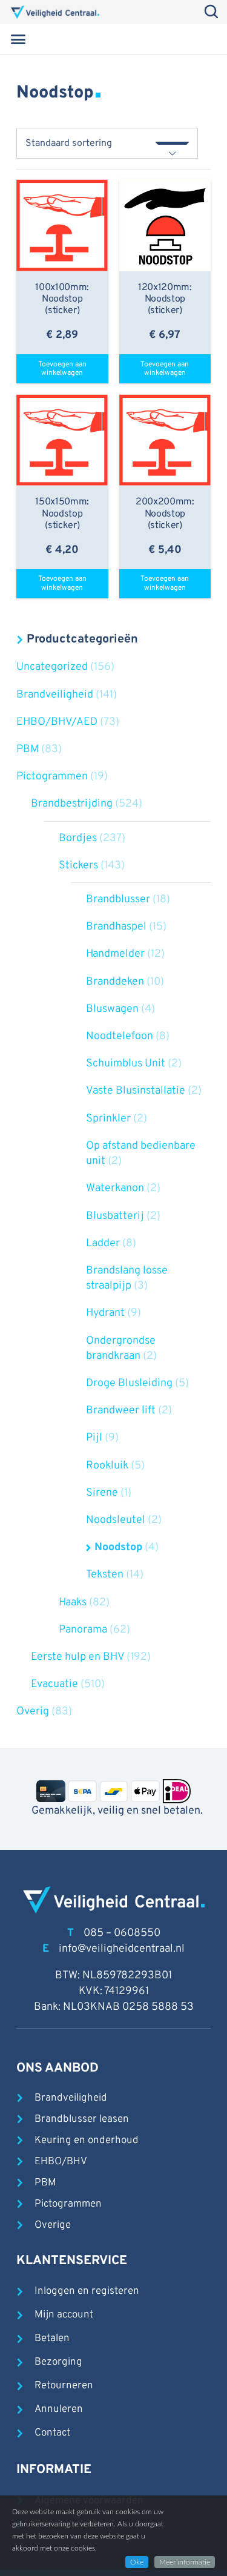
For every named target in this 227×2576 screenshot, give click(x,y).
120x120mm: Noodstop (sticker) (165, 299)
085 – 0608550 (122, 1933)
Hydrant (105, 1313)
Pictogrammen (52, 777)
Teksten (105, 1575)
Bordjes (78, 838)
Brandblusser (118, 900)
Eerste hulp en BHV (77, 1657)
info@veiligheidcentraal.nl (122, 1949)
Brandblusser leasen (82, 2119)
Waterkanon (115, 1188)
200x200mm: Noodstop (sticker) (165, 514)
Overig (33, 1712)
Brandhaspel (116, 927)
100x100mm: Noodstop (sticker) (62, 299)
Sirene (102, 1493)
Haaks (73, 1603)
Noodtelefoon (120, 1036)
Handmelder (115, 954)
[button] (18, 39)
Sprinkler (108, 1119)
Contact (52, 2433)
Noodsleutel (116, 1520)
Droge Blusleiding (129, 1383)
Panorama (83, 1630)
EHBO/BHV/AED (57, 722)
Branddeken (115, 982)
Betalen (52, 2339)
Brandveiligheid (55, 695)
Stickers (78, 866)
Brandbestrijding (72, 804)
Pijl (94, 1438)
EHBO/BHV (61, 2162)
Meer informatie (185, 2562)
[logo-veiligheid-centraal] (55, 12)
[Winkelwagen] (199, 39)
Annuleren (59, 2409)
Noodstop (118, 1547)
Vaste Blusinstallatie (136, 1091)
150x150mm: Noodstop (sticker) (62, 514)
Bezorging (58, 2362)
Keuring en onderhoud (87, 2141)
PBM (28, 749)
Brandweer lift (121, 1411)
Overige (53, 2225)
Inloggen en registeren (87, 2291)
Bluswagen (112, 1009)
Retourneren (64, 2386)
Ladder (103, 1243)
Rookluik (107, 1466)
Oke (137, 2562)
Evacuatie (54, 1684)
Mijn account (64, 2315)
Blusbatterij (115, 1216)
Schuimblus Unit (126, 1064)
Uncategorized (52, 667)
